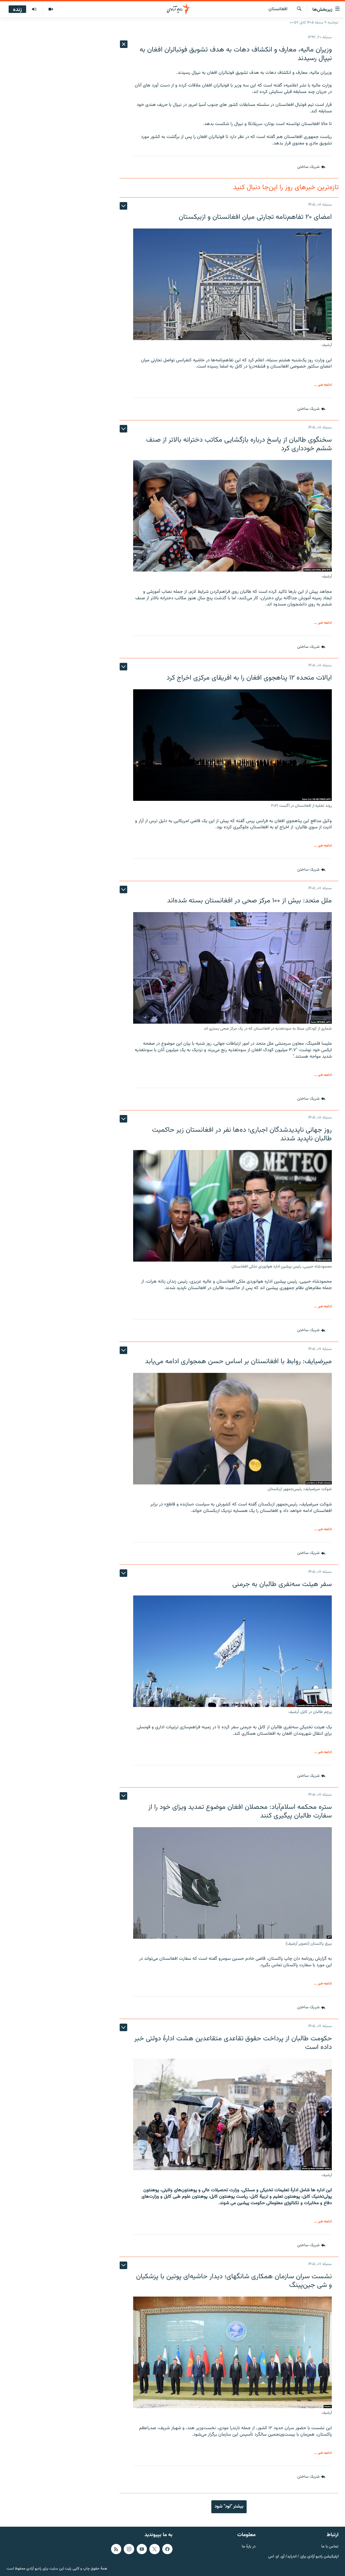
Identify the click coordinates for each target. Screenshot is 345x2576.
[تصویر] (51, 9)
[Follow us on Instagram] (129, 2549)
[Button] (311, 167)
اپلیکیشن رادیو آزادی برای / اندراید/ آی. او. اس (303, 2557)
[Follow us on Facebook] (167, 2549)
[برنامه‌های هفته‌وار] (34, 9)
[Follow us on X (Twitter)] (154, 2549)
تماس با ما (330, 2547)
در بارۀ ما (249, 2547)
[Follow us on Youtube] (142, 2549)
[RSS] (116, 2549)
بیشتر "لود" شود (229, 2506)
